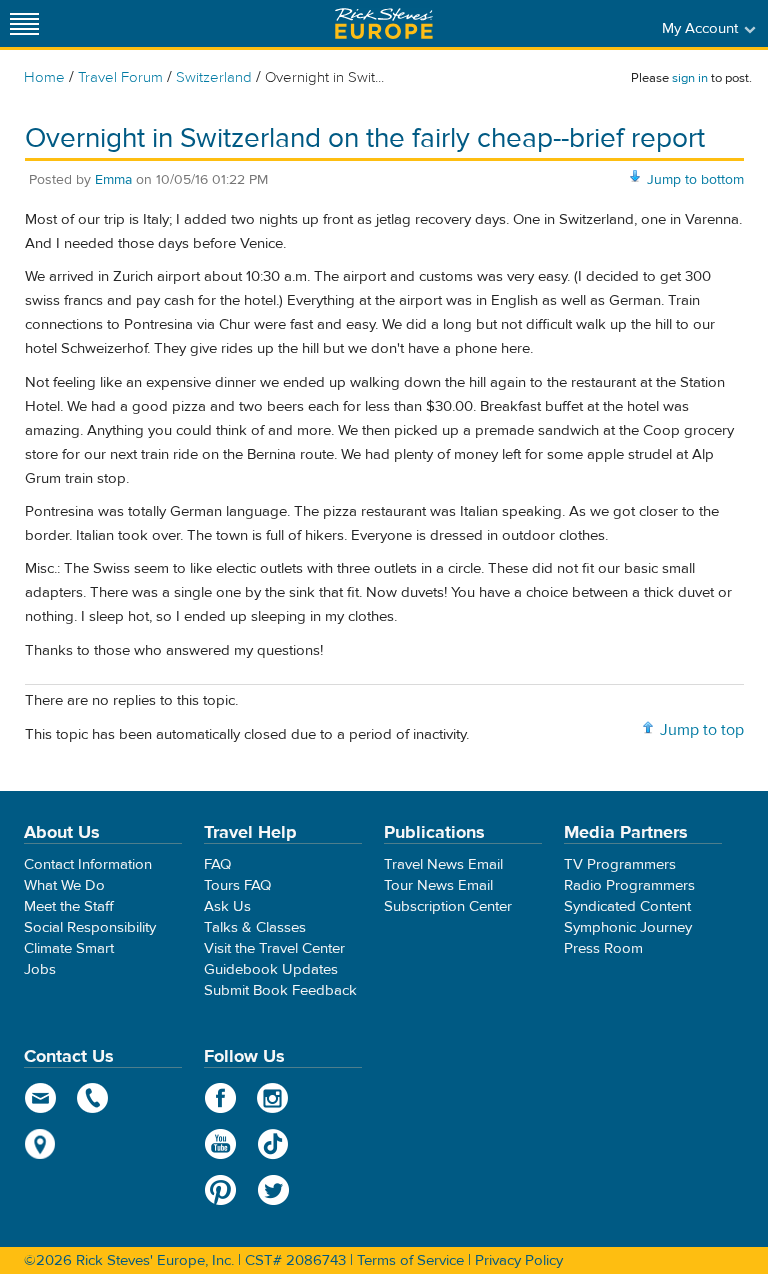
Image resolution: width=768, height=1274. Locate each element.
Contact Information (88, 864)
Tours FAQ (237, 885)
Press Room (603, 948)
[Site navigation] (25, 23)
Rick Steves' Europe (384, 23)
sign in (690, 78)
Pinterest (220, 1190)
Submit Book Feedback (280, 990)
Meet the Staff (69, 906)
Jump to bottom (695, 180)
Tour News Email (438, 885)
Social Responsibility (90, 927)
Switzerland (214, 77)
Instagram (273, 1098)
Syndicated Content (627, 906)
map (40, 1144)
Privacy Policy (519, 1260)
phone (93, 1098)
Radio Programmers (629, 885)
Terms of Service (410, 1260)
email (40, 1098)
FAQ (217, 864)
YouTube (220, 1144)
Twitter (273, 1190)
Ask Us (227, 906)
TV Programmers (620, 864)
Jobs (40, 969)
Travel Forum (120, 77)
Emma (113, 180)
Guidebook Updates (271, 969)
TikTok (273, 1144)
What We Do (64, 885)
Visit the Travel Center (274, 948)
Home (44, 77)
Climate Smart (69, 948)
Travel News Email (443, 864)
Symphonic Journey (628, 927)
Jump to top (702, 730)
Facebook (220, 1098)
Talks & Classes (255, 927)
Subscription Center (448, 906)
